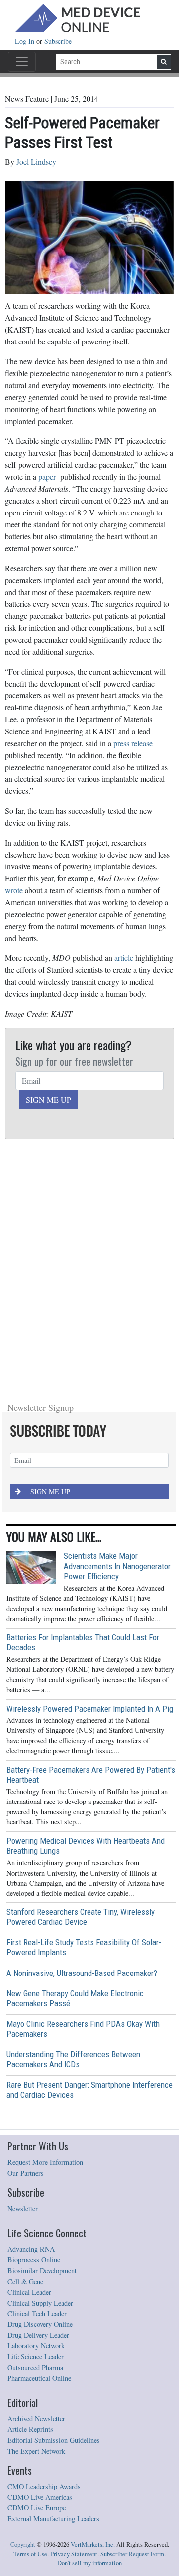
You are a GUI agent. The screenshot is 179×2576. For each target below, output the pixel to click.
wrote (14, 890)
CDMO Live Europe (37, 2268)
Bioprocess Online (34, 2020)
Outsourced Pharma (35, 2128)
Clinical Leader (29, 2052)
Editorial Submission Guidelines (54, 2200)
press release (133, 743)
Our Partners (26, 1933)
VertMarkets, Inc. (93, 2305)
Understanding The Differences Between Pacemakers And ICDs (73, 1819)
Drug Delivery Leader (38, 2096)
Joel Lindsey (36, 161)
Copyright (23, 2305)
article (124, 958)
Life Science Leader (36, 2117)
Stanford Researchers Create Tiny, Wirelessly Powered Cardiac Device (81, 1677)
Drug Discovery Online (40, 2085)
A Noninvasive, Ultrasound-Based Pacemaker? (82, 1733)
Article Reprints (30, 2190)
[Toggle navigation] (22, 62)
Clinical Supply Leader (40, 2063)
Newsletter (23, 1969)
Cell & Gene (25, 2042)
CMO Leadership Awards (44, 2247)
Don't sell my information (89, 2323)
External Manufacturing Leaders (53, 2279)
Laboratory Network (36, 2106)
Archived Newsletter (36, 2179)
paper (47, 476)
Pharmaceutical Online (39, 2138)
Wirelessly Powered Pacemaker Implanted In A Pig (90, 1469)
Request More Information (45, 1923)
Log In (26, 41)
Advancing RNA (31, 2010)
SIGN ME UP (48, 1099)
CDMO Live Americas (40, 2258)
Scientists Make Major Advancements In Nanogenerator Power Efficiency (117, 1326)
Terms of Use (30, 2314)
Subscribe (58, 41)
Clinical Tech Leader (37, 2074)
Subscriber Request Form (132, 2314)
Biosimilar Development (42, 2031)
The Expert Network (36, 2211)
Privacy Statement (74, 2314)
